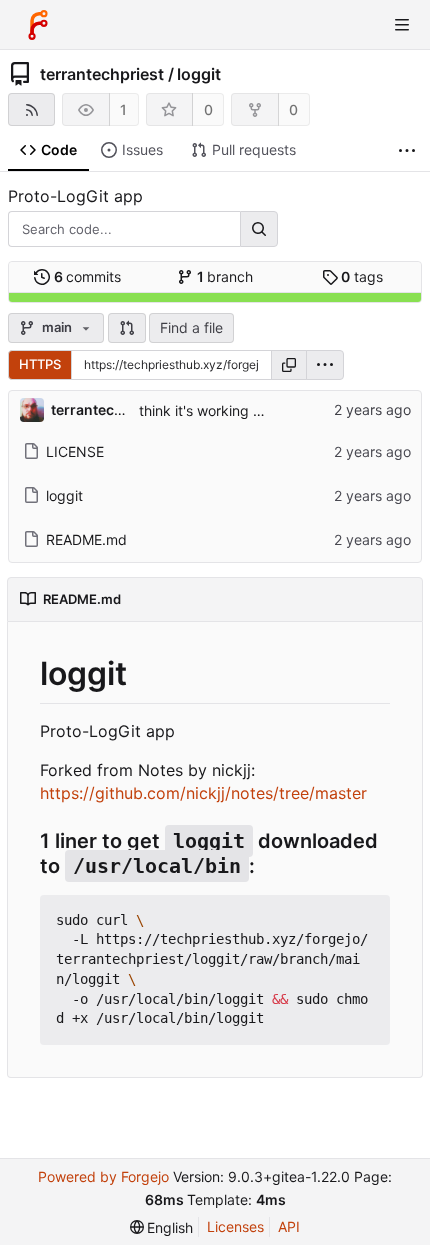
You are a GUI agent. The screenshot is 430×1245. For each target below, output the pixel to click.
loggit (199, 74)
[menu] (325, 365)
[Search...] (259, 229)
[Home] (38, 25)
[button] (127, 328)
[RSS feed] (31, 109)
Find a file (191, 327)
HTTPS (40, 364)
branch (225, 276)
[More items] (407, 150)
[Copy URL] (289, 365)
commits (88, 276)
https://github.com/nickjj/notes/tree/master (203, 793)
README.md (86, 539)
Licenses (235, 1226)
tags (362, 276)
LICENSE (75, 451)
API (289, 1226)
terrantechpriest (102, 74)
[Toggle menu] (402, 25)
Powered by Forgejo (103, 1176)
